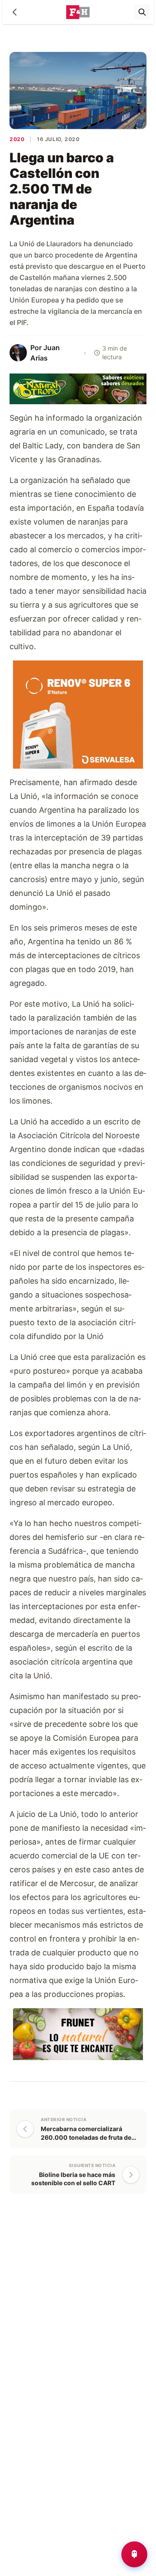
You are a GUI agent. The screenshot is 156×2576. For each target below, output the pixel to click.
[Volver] (15, 12)
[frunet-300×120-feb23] (78, 2033)
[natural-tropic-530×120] (78, 388)
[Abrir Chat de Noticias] (134, 2554)
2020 (17, 139)
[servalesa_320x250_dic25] (78, 714)
